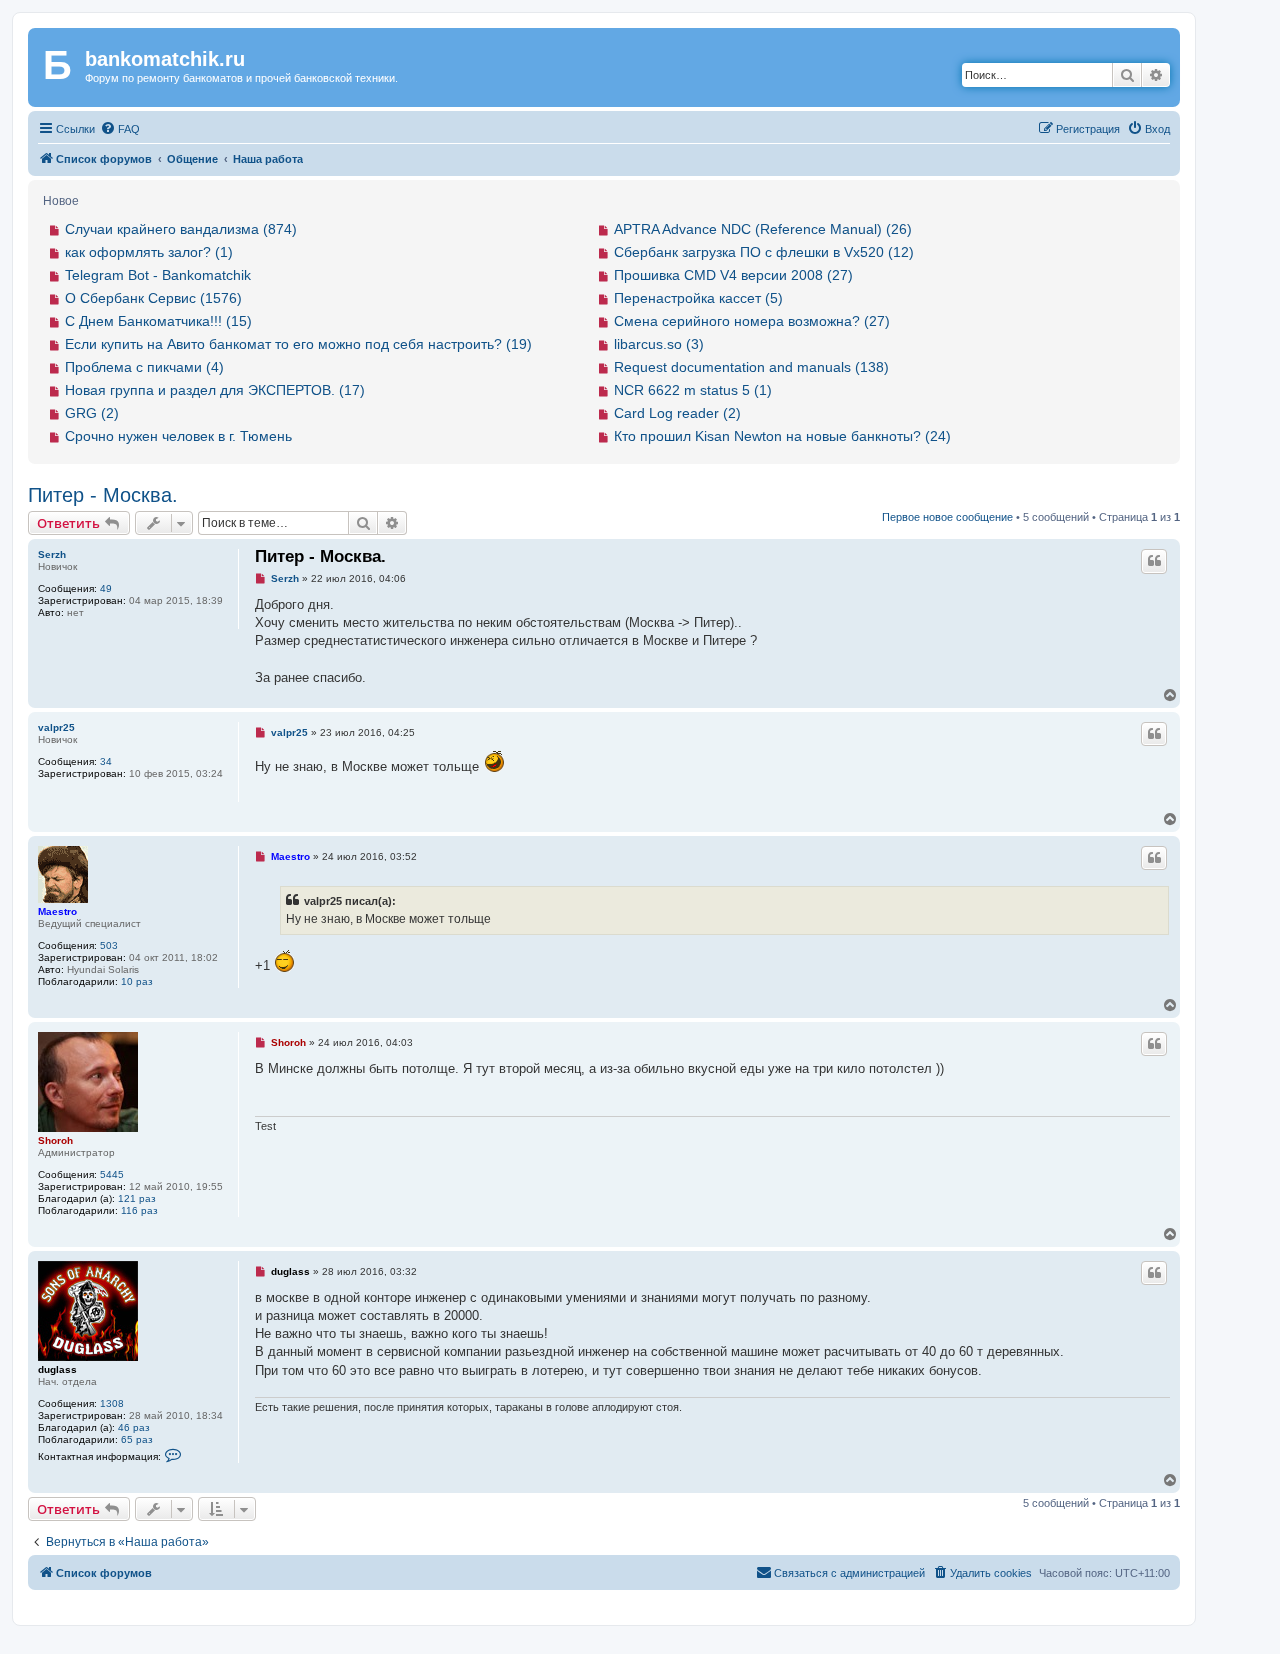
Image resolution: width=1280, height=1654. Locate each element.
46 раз (134, 1427)
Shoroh (55, 1140)
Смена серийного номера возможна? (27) (752, 321)
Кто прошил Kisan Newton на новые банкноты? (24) (782, 436)
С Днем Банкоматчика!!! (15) (158, 321)
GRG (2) (92, 413)
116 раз (139, 1210)
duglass (57, 1369)
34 (106, 761)
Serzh (52, 554)
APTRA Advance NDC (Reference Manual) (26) (763, 229)
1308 (112, 1403)
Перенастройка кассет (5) (698, 298)
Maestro (57, 911)
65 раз (137, 1439)
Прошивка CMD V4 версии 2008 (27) (733, 275)
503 (109, 945)
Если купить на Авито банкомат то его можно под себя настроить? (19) (298, 344)
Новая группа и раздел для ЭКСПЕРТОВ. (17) (215, 390)
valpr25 (56, 727)
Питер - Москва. (103, 495)
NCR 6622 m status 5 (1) (693, 390)
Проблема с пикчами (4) (144, 367)
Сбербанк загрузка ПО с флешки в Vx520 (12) (764, 252)
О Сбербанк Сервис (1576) (153, 298)
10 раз (137, 981)
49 (106, 588)
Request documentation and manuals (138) (751, 367)
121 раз (137, 1198)
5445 (112, 1174)
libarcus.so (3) (659, 344)
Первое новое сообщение (947, 517)
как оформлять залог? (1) (149, 252)
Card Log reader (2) (677, 413)
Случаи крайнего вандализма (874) (181, 229)
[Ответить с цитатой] (1154, 561)
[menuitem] (120, 129)
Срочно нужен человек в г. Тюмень (178, 436)
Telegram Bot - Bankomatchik (158, 275)
